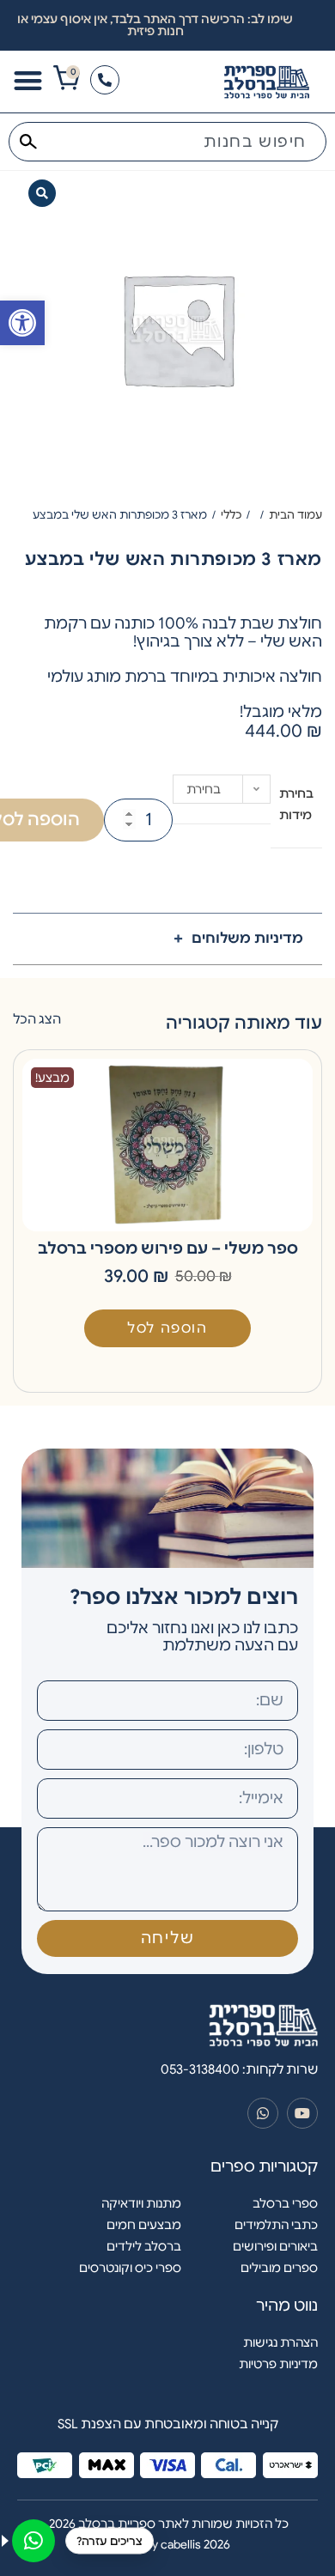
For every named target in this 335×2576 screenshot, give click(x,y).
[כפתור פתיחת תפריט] (28, 80)
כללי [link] (231, 515)
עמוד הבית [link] (295, 515)
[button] (42, 193)
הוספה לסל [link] (167, 1328)
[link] (22, 323)
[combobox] (167, 142)
